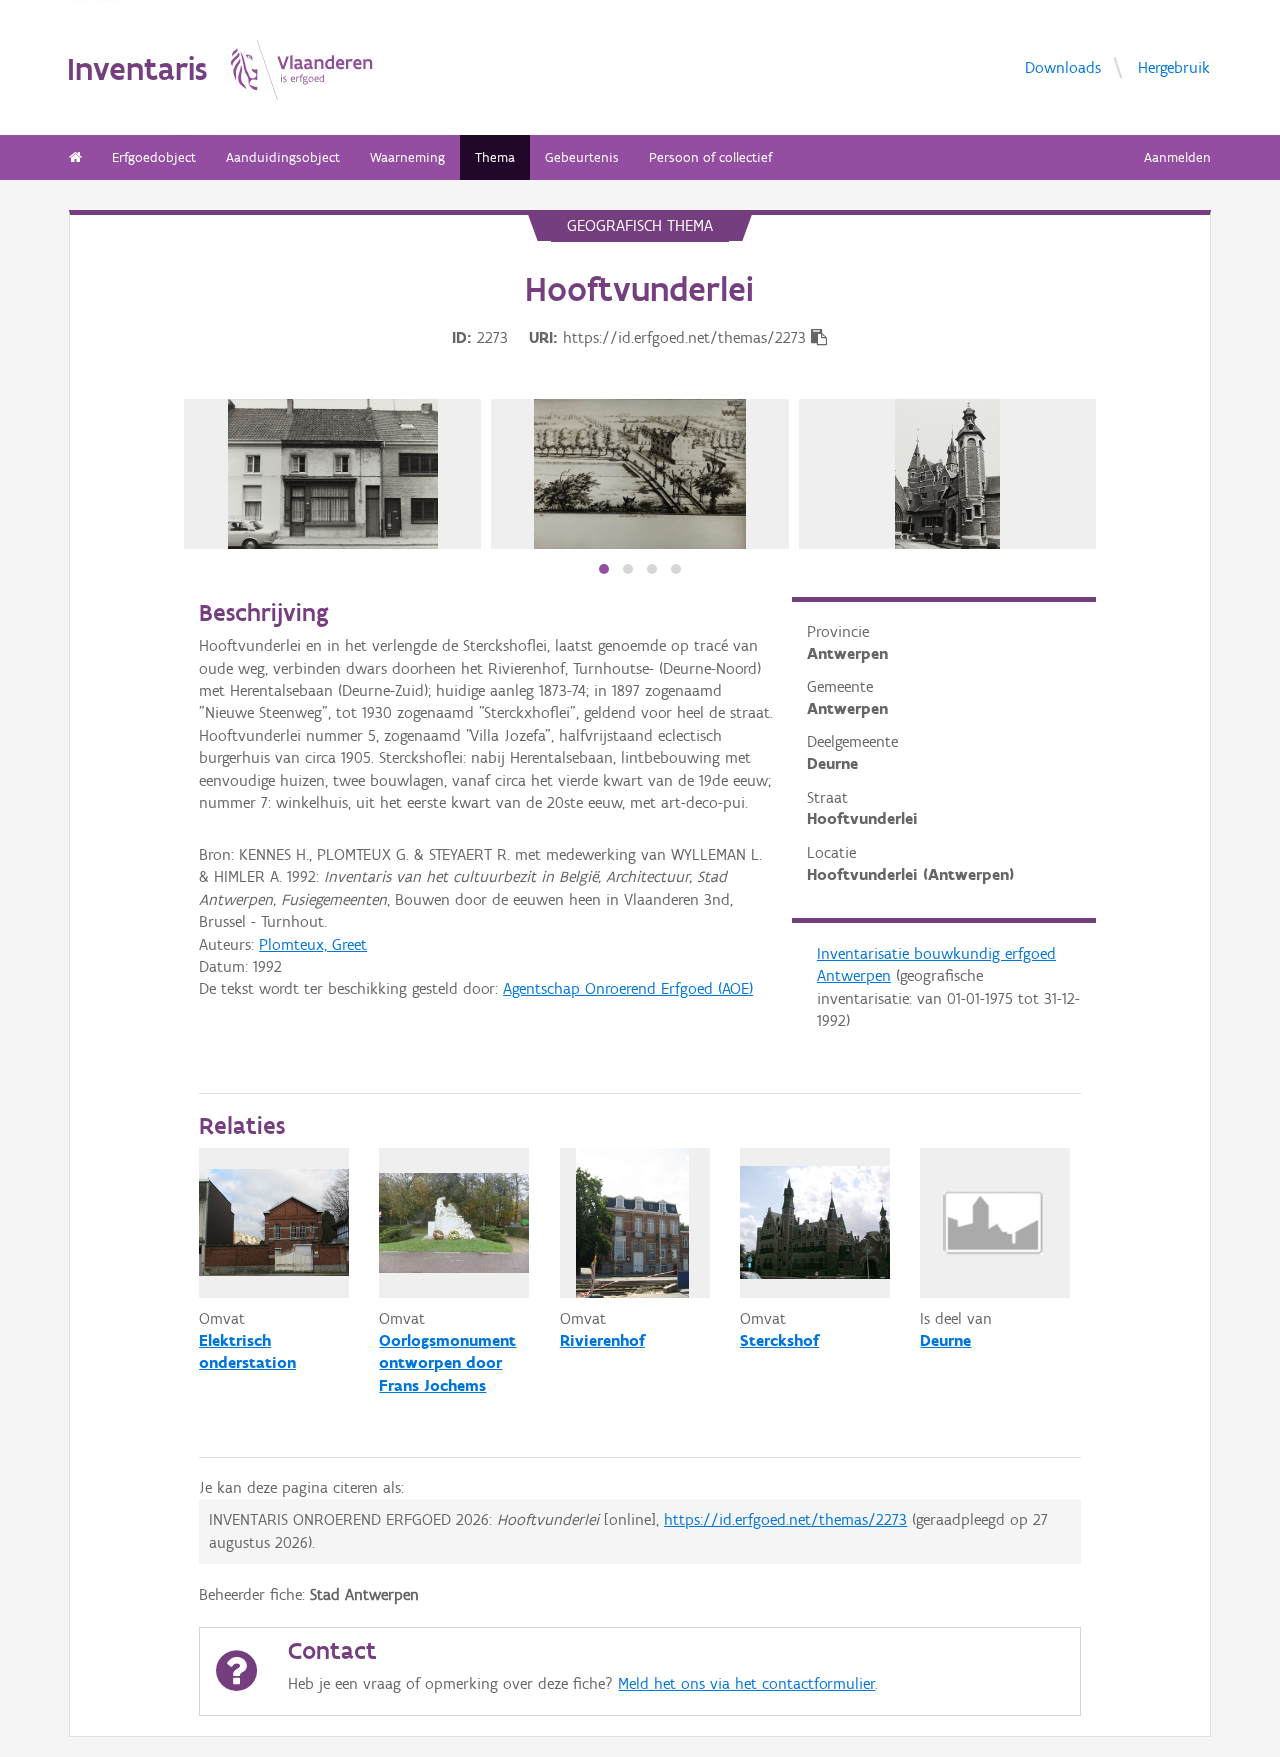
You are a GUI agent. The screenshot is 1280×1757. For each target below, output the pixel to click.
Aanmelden (1177, 157)
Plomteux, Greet (313, 944)
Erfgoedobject (154, 157)
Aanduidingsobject (283, 157)
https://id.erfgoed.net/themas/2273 (785, 1519)
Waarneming (407, 157)
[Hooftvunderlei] (333, 474)
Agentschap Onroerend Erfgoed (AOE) (628, 988)
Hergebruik (1174, 67)
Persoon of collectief (710, 157)
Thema (495, 157)
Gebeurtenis (582, 157)
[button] (604, 569)
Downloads (1063, 67)
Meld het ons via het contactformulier (746, 1683)
